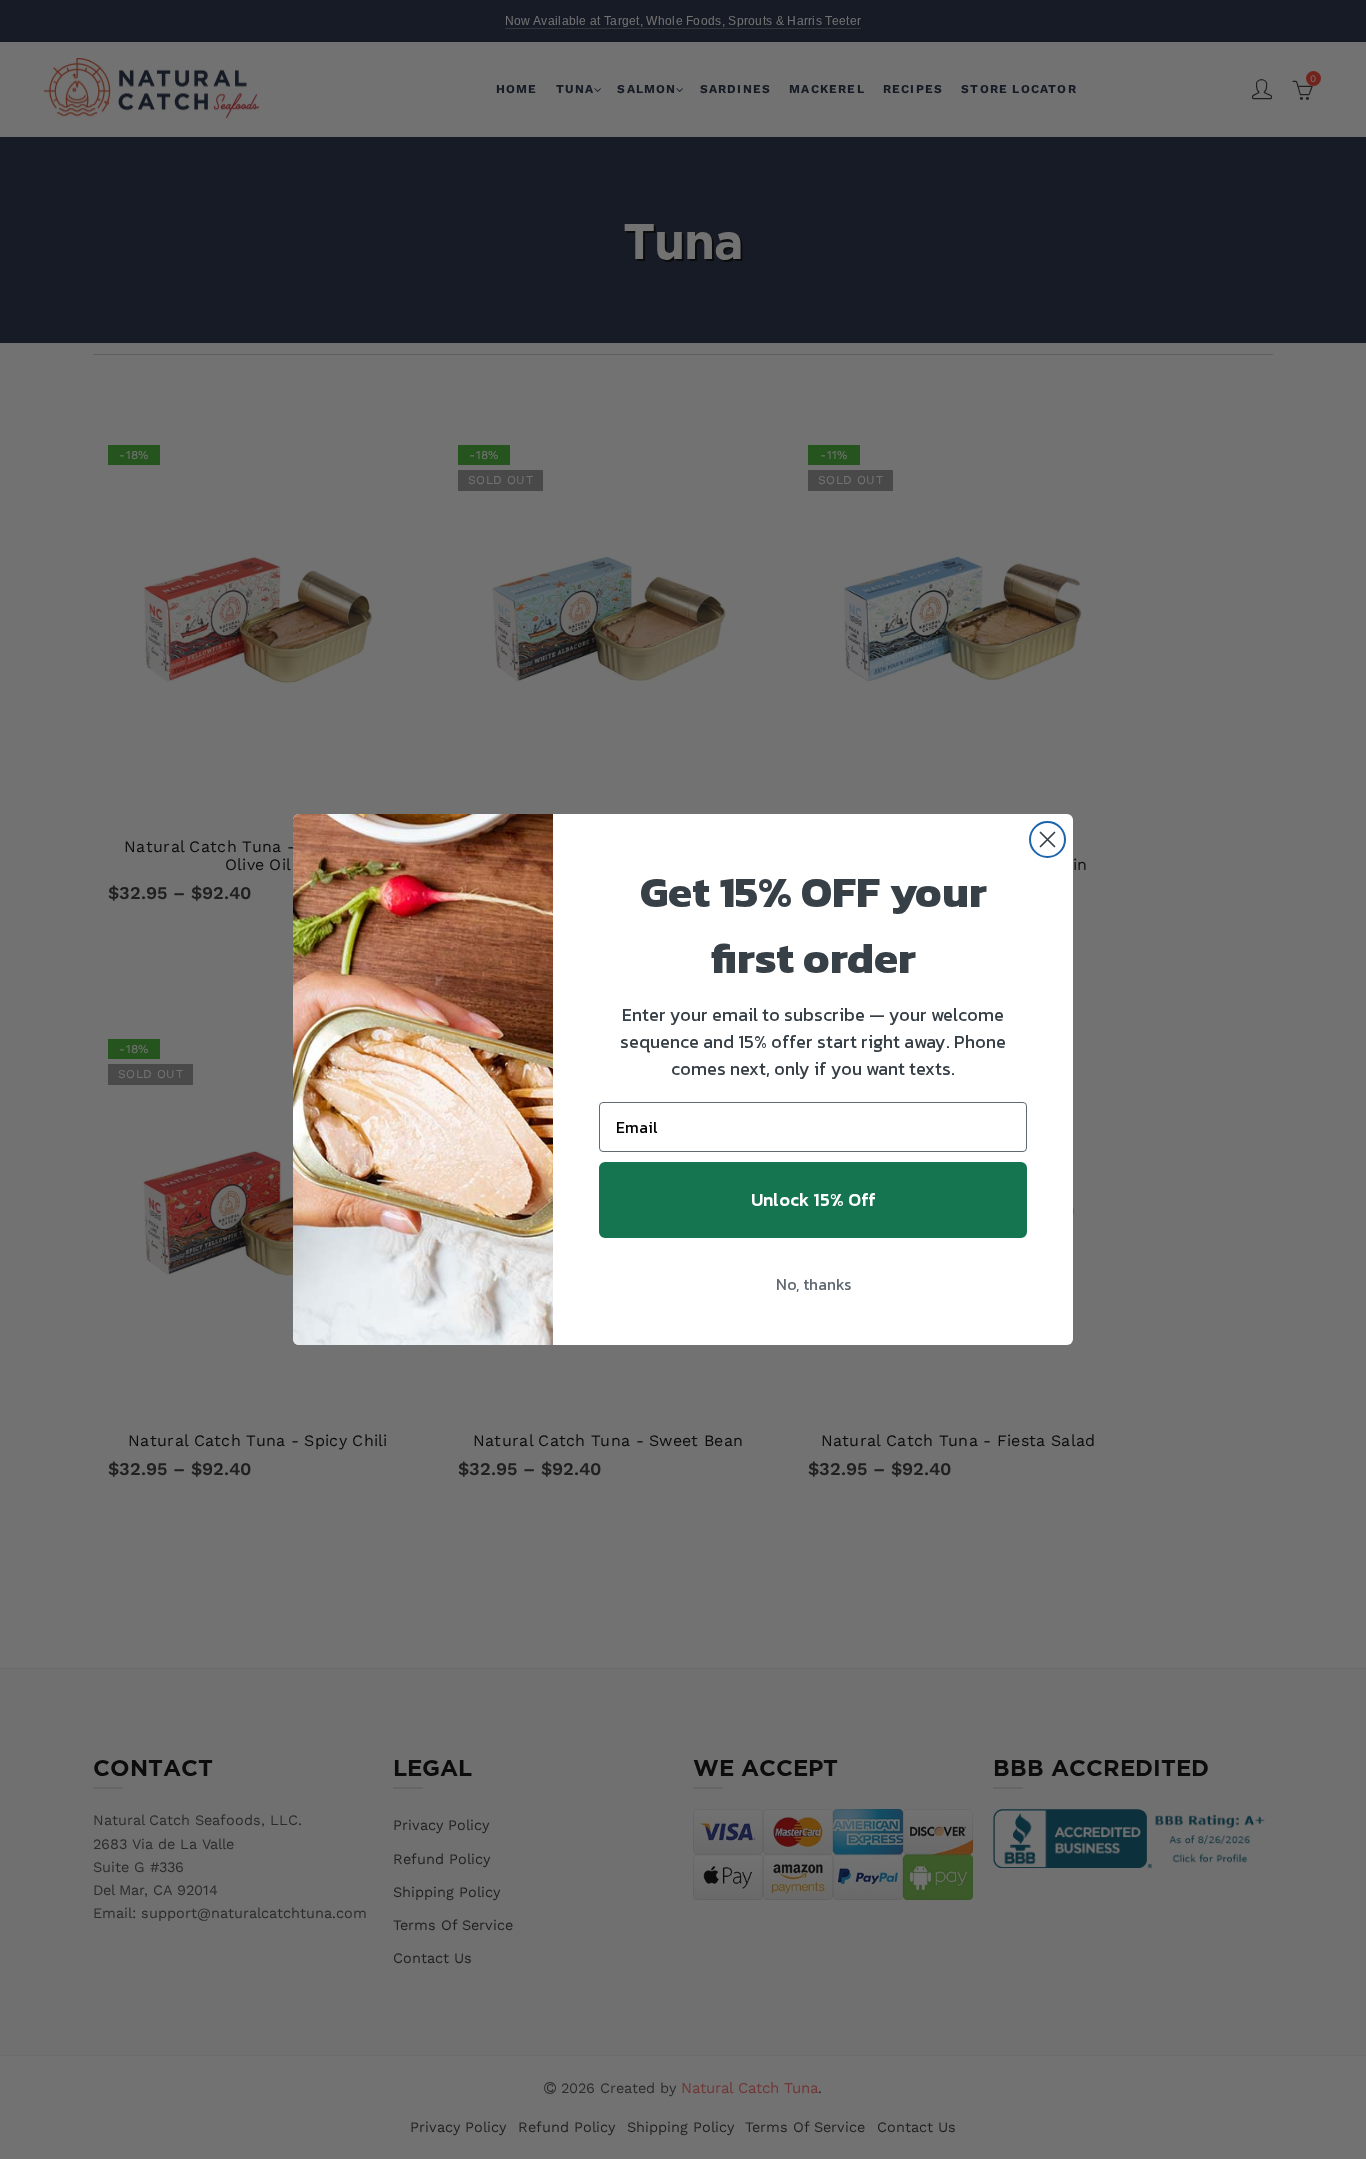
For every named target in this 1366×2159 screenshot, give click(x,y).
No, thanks (813, 1284)
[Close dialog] (1047, 839)
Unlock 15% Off (813, 1199)
